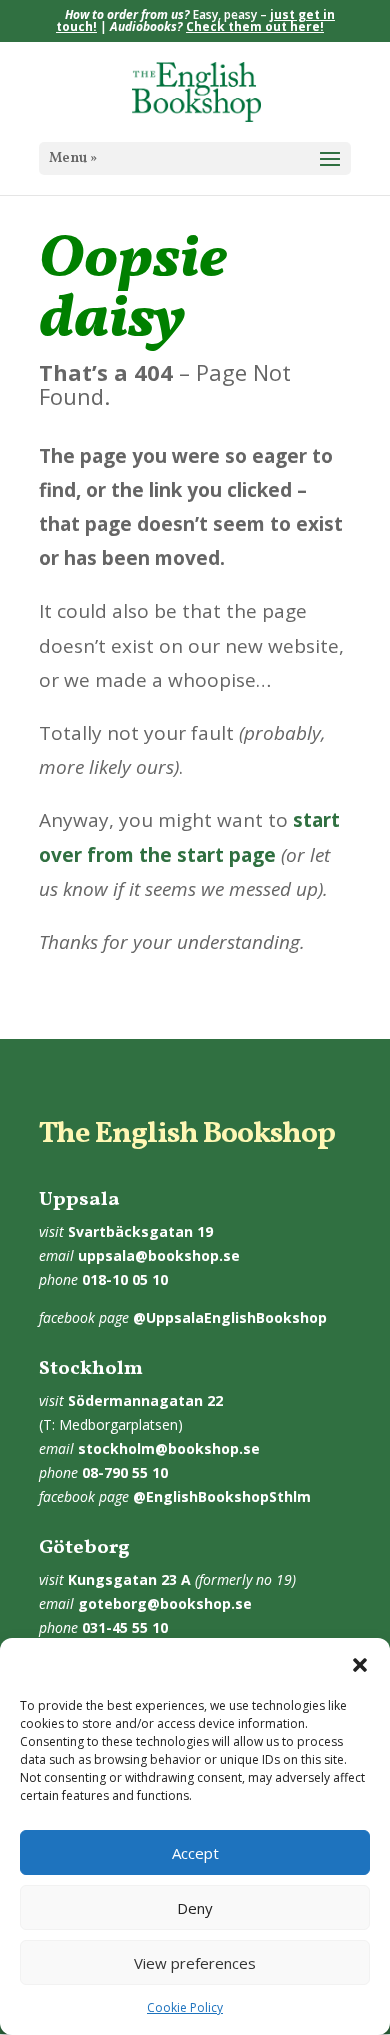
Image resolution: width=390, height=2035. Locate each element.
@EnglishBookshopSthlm (222, 1496)
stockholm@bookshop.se (169, 1448)
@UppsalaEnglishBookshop (230, 1317)
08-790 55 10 (125, 1472)
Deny (195, 1908)
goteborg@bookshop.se (165, 1603)
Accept (195, 1853)
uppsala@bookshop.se (159, 1255)
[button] (360, 1665)
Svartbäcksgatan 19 (140, 1231)
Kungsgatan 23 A (129, 1579)
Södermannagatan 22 (145, 1400)
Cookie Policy (185, 2007)
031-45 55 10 (125, 1627)
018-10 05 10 (125, 1279)
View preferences (195, 1963)
